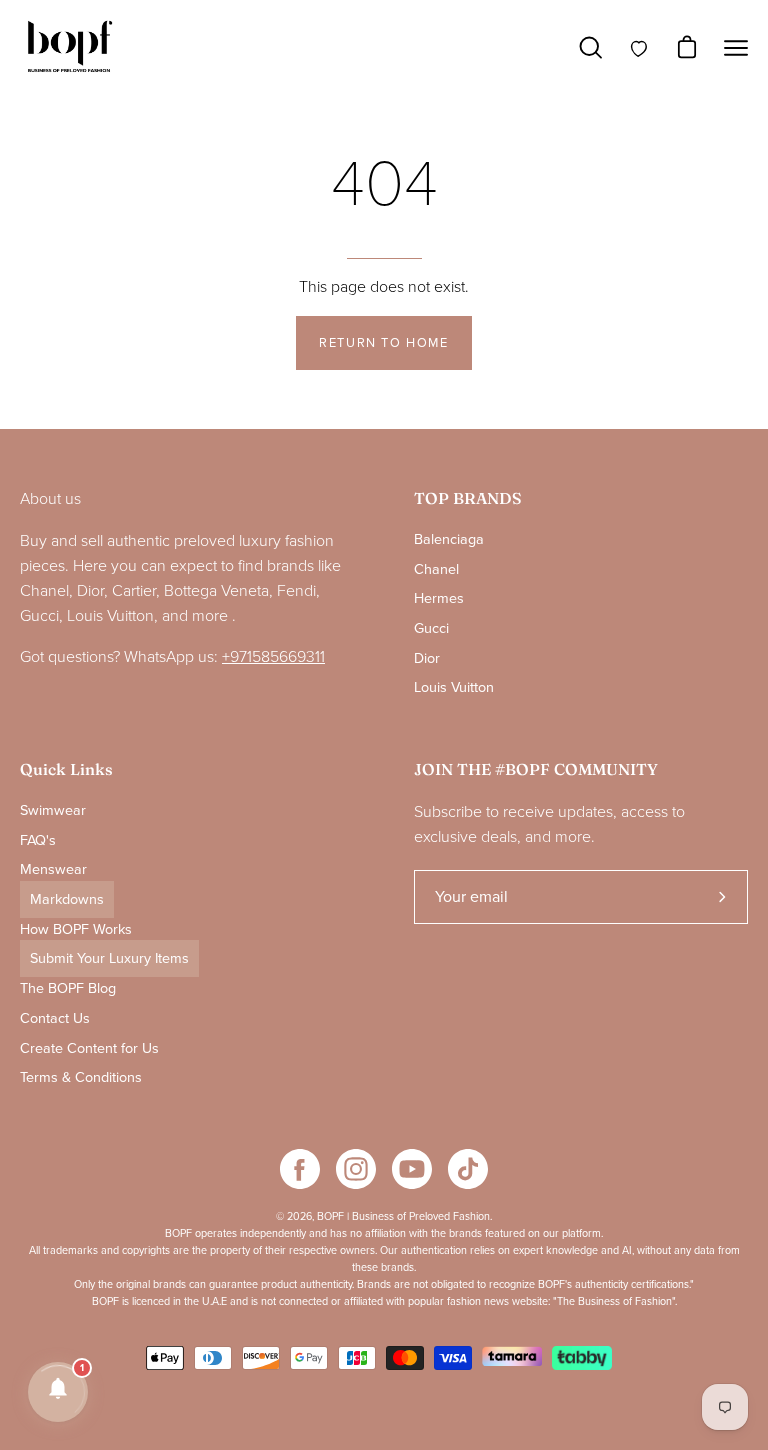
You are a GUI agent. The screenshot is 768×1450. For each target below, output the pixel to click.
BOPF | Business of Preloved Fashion (403, 1216)
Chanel (436, 568)
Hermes (439, 598)
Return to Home (383, 343)
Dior (427, 658)
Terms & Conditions (81, 1077)
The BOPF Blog (68, 988)
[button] (58, 1392)
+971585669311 (273, 657)
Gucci (431, 628)
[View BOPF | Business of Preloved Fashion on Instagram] (356, 1169)
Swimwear (53, 810)
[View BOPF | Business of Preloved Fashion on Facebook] (300, 1169)
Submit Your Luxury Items (109, 958)
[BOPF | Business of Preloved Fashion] (70, 47)
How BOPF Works (76, 928)
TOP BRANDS (467, 498)
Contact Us (55, 1017)
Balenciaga (449, 539)
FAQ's (38, 839)
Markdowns (67, 899)
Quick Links (66, 769)
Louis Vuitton (454, 687)
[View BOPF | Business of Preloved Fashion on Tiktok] (468, 1169)
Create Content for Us (89, 1047)
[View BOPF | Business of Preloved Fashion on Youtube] (412, 1169)
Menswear (53, 869)
